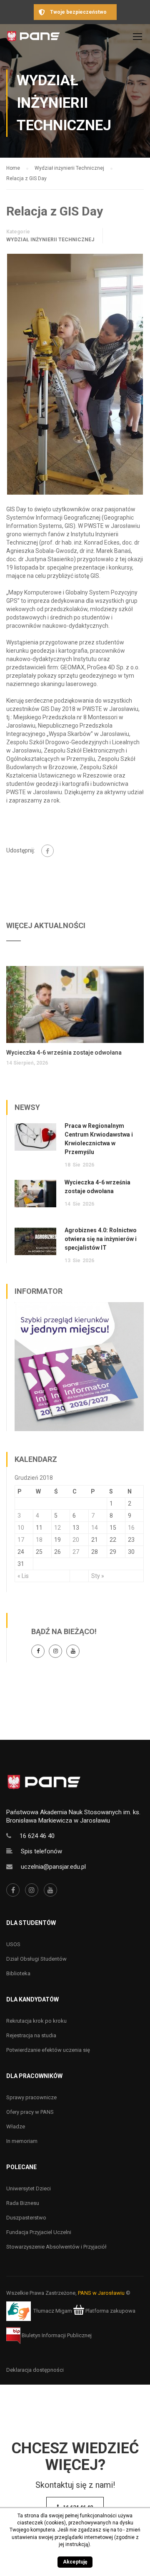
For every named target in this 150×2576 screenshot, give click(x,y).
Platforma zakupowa (110, 2311)
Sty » (98, 1576)
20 (76, 1540)
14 (95, 1528)
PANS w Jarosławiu (101, 2293)
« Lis (23, 1576)
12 (57, 1528)
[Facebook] (47, 851)
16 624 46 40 (37, 1836)
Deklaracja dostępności (35, 2370)
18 (39, 1540)
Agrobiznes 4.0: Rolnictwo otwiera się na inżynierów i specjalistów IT (101, 1239)
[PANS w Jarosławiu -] (33, 38)
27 (76, 1552)
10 (21, 1528)
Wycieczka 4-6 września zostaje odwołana (64, 1053)
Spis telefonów (41, 1851)
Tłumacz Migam (53, 2311)
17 (21, 1540)
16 (131, 1528)
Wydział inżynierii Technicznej (50, 240)
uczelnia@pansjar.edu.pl (53, 1867)
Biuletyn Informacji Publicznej (56, 2335)
